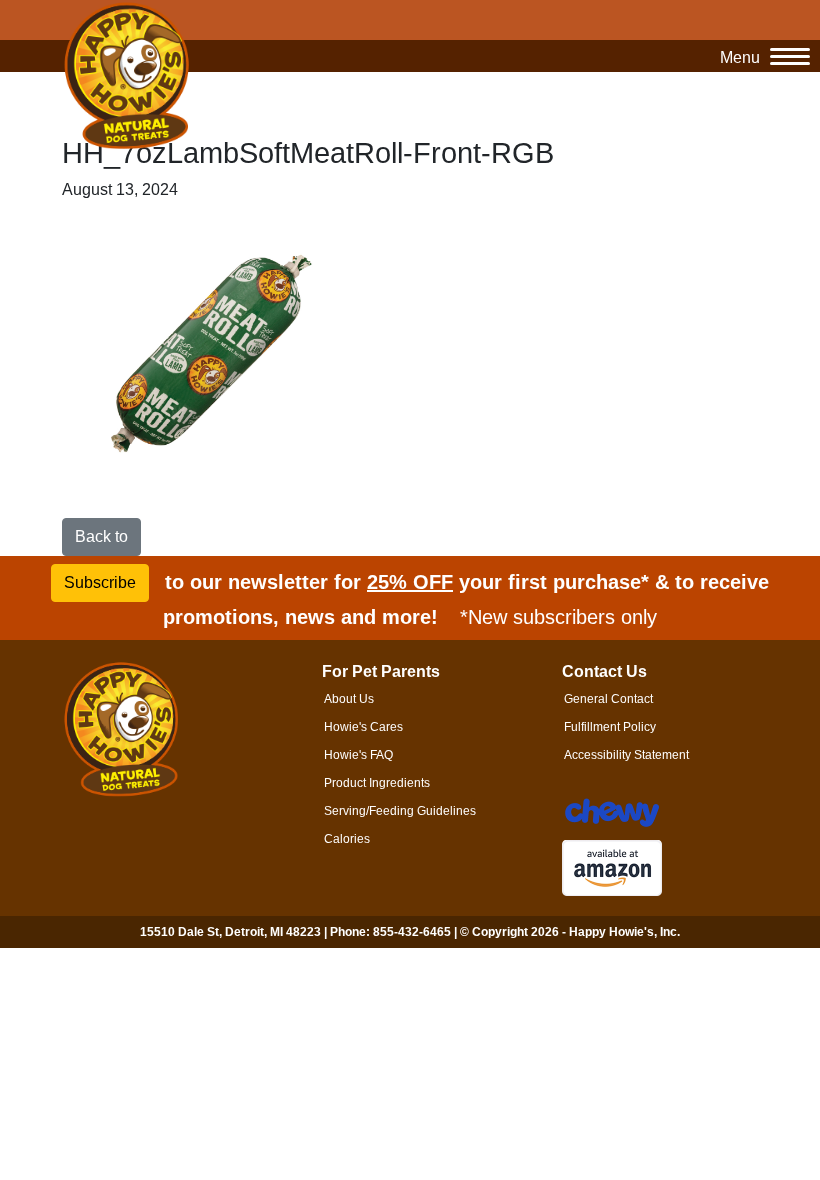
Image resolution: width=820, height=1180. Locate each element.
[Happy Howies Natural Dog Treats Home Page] (127, 76)
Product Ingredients (377, 783)
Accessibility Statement (626, 755)
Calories (347, 839)
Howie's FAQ (358, 755)
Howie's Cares (363, 727)
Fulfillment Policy (610, 727)
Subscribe (100, 582)
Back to (101, 536)
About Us (349, 699)
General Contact (608, 699)
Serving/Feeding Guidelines (400, 811)
